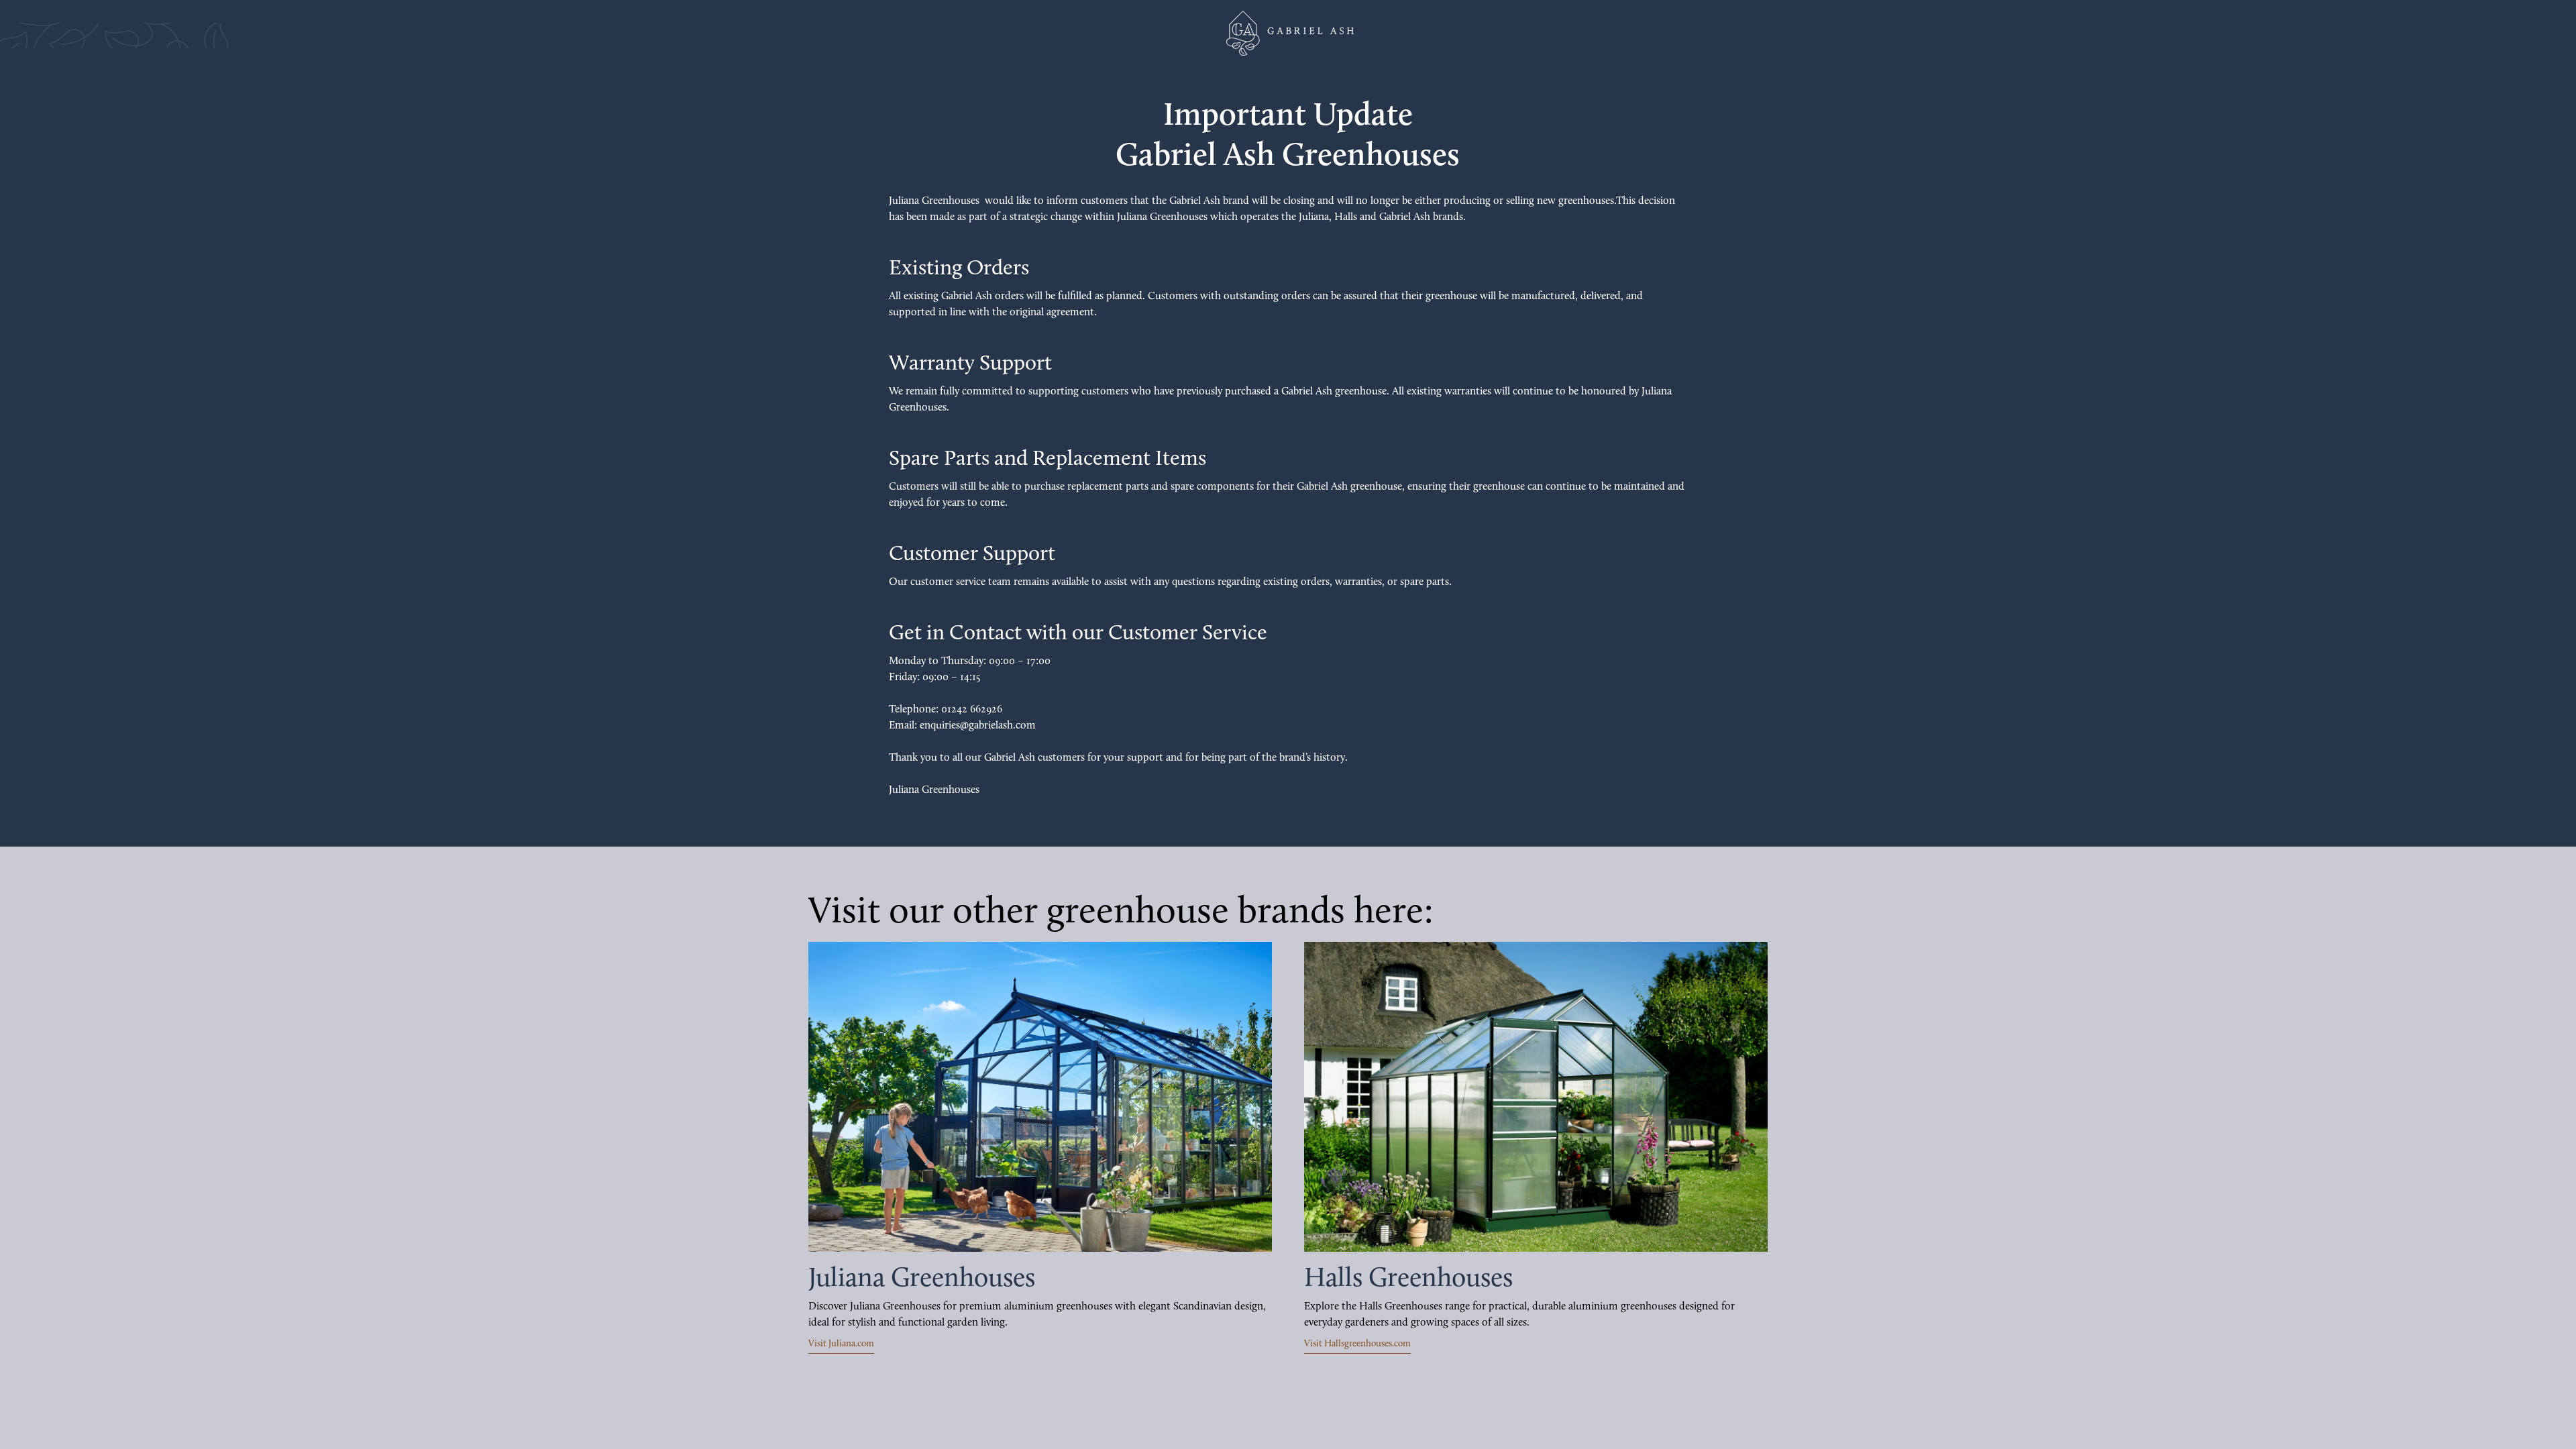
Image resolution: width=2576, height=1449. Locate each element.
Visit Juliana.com (841, 1344)
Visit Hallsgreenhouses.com (1357, 1344)
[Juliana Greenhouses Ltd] (1288, 33)
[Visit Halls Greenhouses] (1536, 1097)
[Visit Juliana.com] (1040, 1097)
